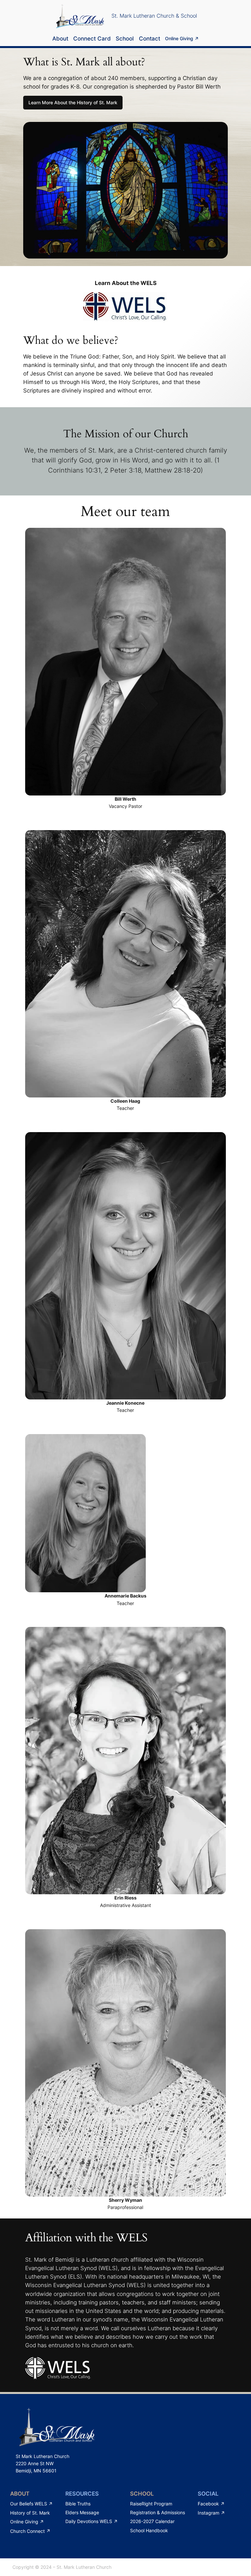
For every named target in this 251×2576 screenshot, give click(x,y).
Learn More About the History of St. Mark (73, 102)
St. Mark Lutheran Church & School (154, 16)
